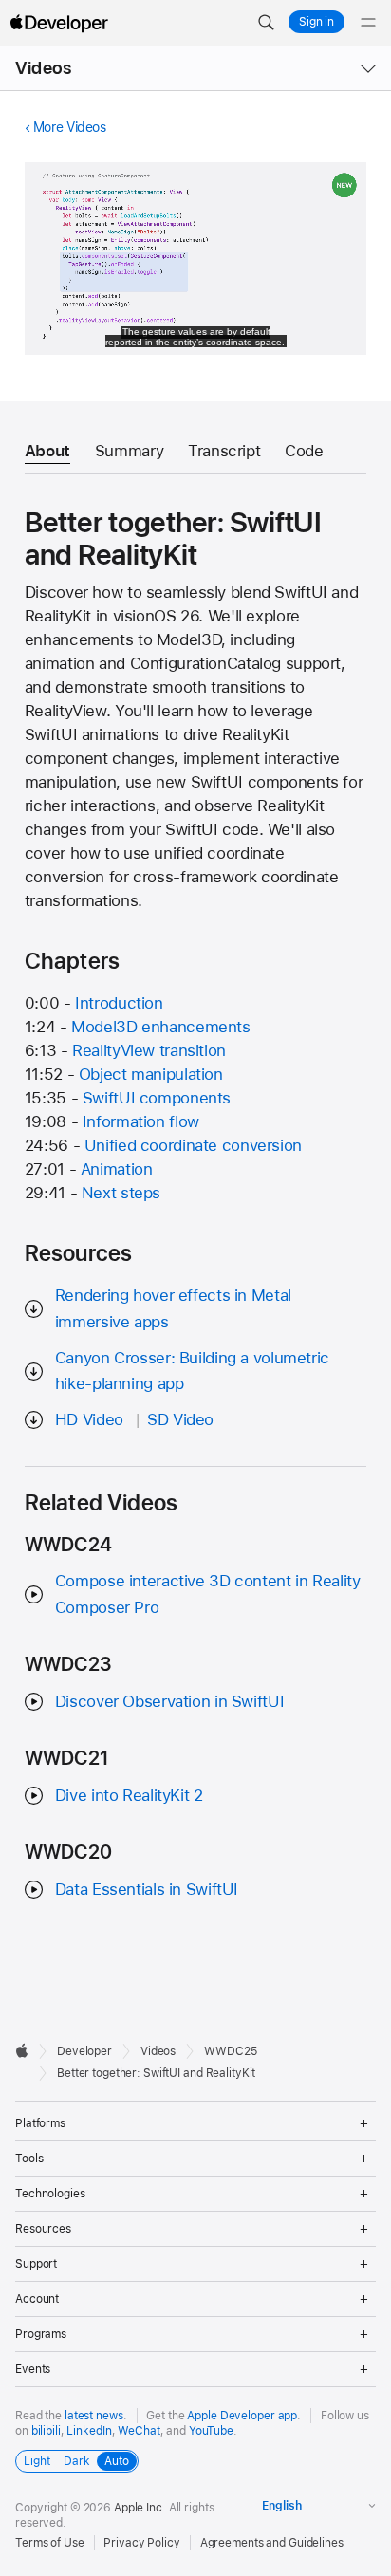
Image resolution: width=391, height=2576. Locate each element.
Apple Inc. (140, 2508)
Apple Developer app (242, 2416)
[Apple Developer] (59, 23)
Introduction (119, 1003)
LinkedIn (89, 2431)
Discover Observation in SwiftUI (169, 1701)
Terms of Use (50, 2543)
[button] (266, 23)
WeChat (139, 2431)
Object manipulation (151, 1074)
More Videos (70, 127)
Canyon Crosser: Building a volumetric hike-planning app (192, 1371)
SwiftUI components (157, 1098)
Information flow (141, 1121)
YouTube (211, 2431)
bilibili (46, 2431)
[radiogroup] (77, 2461)
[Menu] (368, 23)
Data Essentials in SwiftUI (147, 1889)
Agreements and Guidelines (272, 2543)
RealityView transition (149, 1050)
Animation (117, 1169)
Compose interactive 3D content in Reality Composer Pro (208, 1594)
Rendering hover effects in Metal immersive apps (173, 1308)
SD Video (180, 1419)
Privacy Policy (141, 2543)
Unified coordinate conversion (193, 1145)
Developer (84, 2051)
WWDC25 (230, 2051)
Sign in (317, 22)
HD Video (89, 1419)
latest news (94, 2416)
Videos (43, 68)
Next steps (121, 1193)
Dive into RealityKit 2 (129, 1795)
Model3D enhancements (161, 1027)
